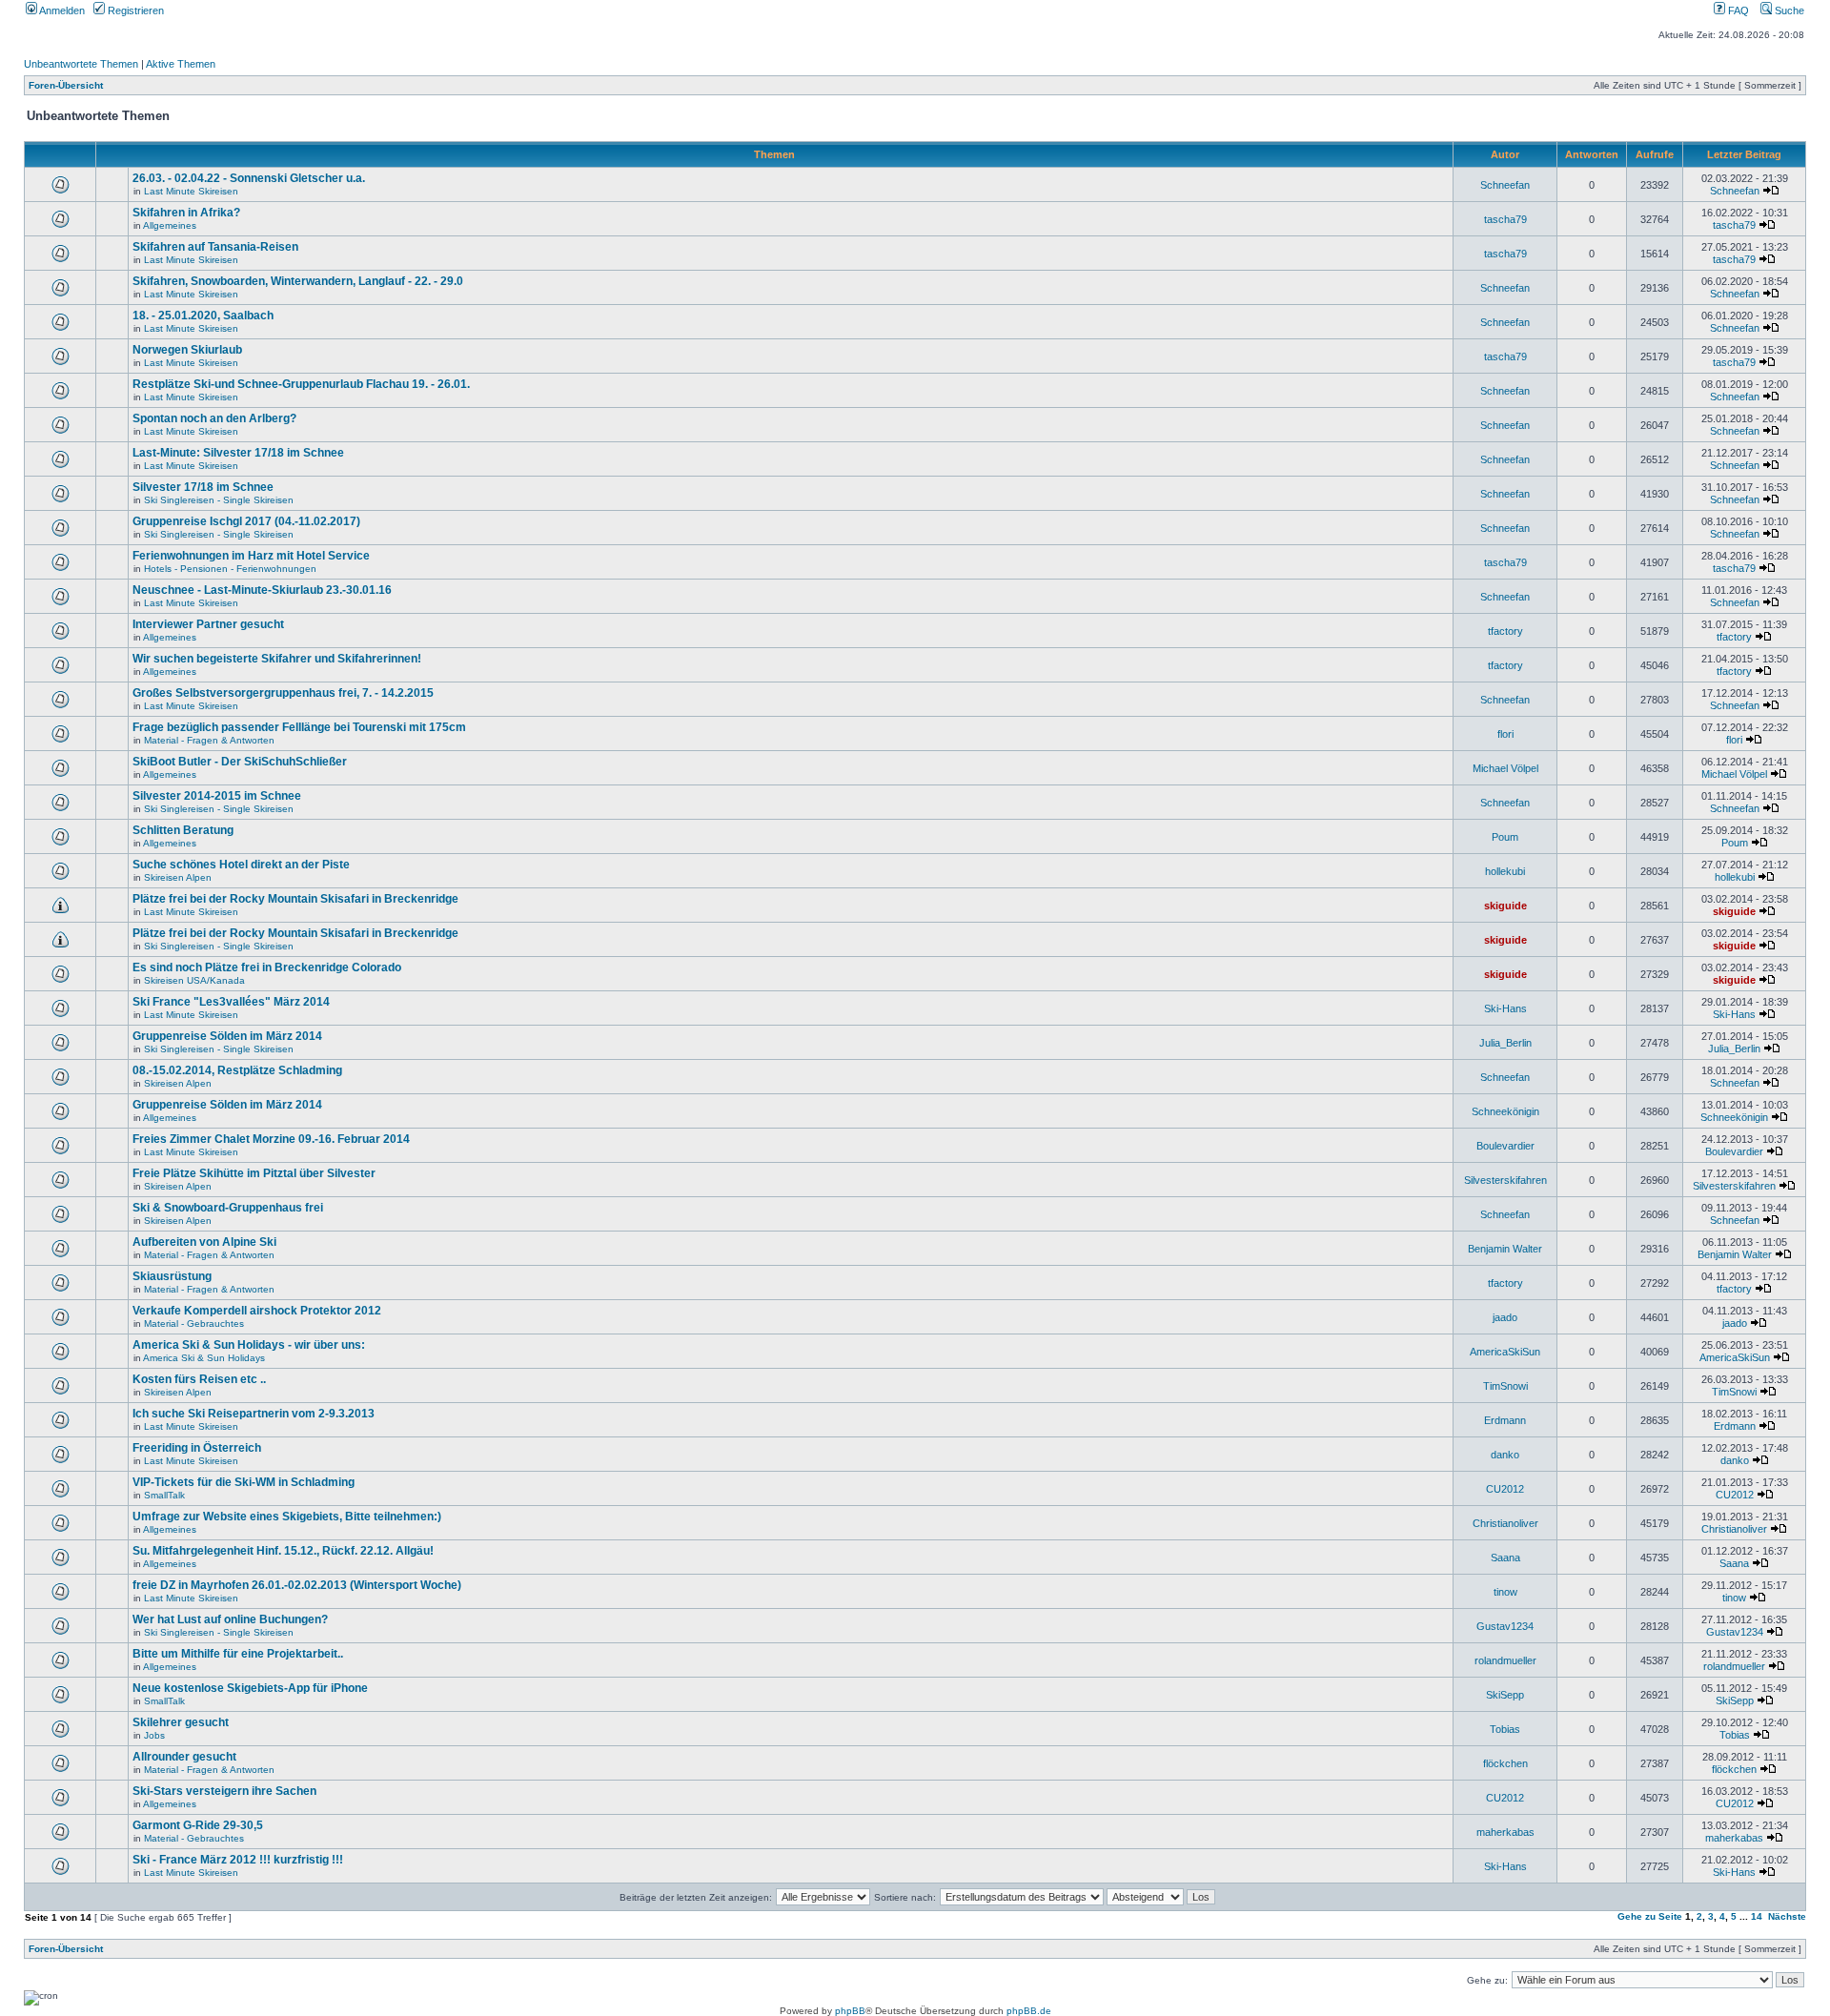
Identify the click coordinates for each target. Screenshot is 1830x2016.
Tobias (1505, 1729)
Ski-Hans (1505, 1008)
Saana (1505, 1558)
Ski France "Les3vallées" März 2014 (231, 1002)
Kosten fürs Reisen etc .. (199, 1379)
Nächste (1787, 1916)
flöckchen (1505, 1763)
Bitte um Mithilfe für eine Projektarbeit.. (238, 1654)
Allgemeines (170, 225)
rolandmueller (1505, 1660)
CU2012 (1505, 1489)
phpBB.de (1029, 2011)
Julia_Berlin (1505, 1043)
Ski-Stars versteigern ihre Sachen (224, 1791)
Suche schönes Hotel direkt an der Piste (241, 865)
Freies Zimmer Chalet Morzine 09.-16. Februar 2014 (271, 1139)
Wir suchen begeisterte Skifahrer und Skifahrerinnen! (277, 659)
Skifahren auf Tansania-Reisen (215, 247)
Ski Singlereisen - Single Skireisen (219, 500)
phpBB (850, 2011)
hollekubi (1505, 871)
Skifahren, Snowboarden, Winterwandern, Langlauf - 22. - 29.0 (298, 281)
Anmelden (61, 10)
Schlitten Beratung (183, 830)
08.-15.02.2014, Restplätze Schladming (237, 1070)
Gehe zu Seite (1650, 1916)
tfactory (1505, 631)
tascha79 (1505, 219)
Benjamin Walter (1505, 1249)
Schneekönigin (1505, 1111)
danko (1505, 1455)
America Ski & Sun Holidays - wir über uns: (249, 1345)
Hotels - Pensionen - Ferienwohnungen (230, 569)
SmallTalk (164, 1495)
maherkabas (1505, 1832)
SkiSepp (1505, 1695)
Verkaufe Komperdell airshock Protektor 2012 (257, 1311)
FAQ (1737, 10)
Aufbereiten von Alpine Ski (204, 1242)
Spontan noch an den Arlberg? (214, 418)
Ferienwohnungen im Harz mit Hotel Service (251, 556)
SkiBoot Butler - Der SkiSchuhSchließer (240, 762)
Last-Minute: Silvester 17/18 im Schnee (238, 453)
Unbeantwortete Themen (81, 64)
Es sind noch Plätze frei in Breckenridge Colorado (267, 967)
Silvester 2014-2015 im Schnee (217, 796)
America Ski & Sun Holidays (204, 1358)
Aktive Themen (181, 64)
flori (1505, 734)
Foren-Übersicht (66, 85)
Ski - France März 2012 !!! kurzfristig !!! (238, 1860)
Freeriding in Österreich (197, 1448)
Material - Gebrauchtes (194, 1324)
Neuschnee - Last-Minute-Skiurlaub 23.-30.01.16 (262, 590)
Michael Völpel (1505, 768)
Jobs (154, 1735)
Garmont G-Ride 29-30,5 (198, 1825)
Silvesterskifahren (1505, 1180)
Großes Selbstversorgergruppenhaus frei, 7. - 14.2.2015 (283, 693)
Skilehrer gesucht (181, 1722)
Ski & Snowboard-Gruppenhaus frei (228, 1208)
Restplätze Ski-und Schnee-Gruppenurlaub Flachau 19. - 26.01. (301, 384)
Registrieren (134, 10)
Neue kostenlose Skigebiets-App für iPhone (250, 1688)
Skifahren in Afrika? (186, 213)
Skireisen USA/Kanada (194, 980)
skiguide (1505, 906)
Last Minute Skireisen (191, 191)
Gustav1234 (1505, 1626)
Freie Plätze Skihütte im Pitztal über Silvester (254, 1173)
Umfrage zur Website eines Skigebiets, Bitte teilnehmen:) (287, 1517)
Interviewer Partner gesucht (208, 624)
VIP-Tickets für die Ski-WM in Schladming (244, 1482)
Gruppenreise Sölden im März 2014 (227, 1036)
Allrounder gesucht (184, 1757)
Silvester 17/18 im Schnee (203, 487)
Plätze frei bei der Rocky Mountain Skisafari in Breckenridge (295, 899)
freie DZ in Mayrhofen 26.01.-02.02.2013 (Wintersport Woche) (297, 1585)
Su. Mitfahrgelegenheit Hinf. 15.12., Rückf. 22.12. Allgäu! (283, 1551)
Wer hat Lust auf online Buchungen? (230, 1619)
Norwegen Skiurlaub (187, 350)
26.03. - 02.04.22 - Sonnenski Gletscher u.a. (249, 178)
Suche (1788, 10)
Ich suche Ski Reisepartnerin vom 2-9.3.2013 (254, 1414)
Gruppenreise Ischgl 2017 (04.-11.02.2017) (246, 521)
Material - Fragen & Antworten (209, 740)
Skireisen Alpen (178, 877)
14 (1757, 1916)
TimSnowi (1505, 1386)
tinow (1505, 1592)
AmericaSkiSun (1505, 1352)
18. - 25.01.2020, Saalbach (203, 316)
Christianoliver (1505, 1523)
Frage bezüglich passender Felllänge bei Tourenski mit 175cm (299, 727)
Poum (1505, 837)
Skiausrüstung (172, 1276)
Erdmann (1505, 1420)
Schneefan (1505, 185)
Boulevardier (1505, 1146)
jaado (1505, 1317)
